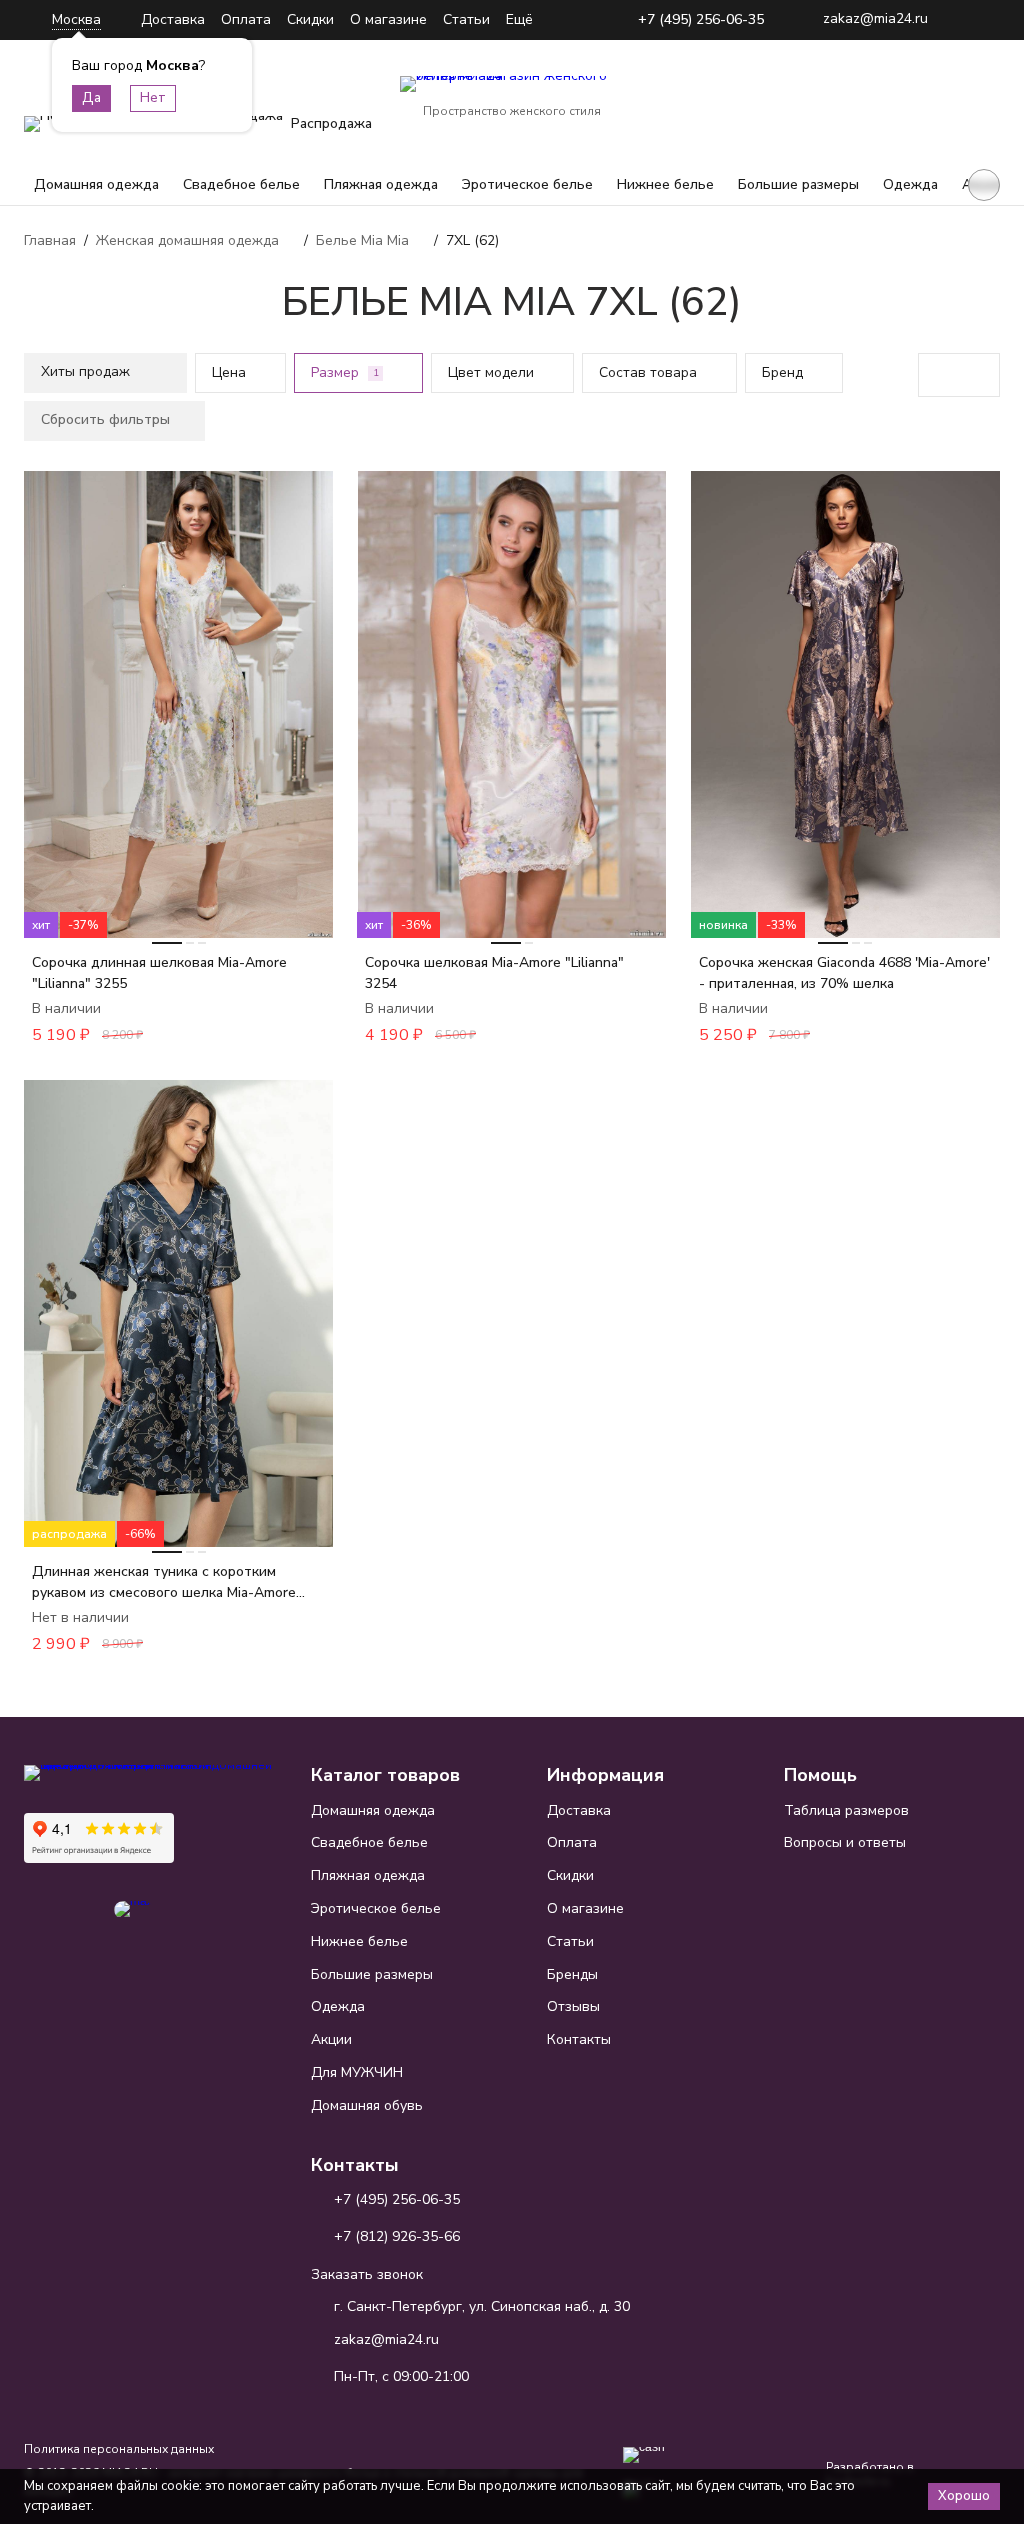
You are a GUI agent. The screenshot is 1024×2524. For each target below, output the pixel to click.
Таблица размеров (846, 1810)
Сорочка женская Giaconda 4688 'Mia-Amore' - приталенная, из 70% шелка (844, 973)
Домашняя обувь (367, 2105)
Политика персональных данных (119, 2449)
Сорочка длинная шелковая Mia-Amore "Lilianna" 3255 (159, 973)
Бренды (572, 1974)
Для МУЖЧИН (357, 2072)
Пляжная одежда (381, 184)
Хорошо (964, 2496)
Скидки (310, 19)
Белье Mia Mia (362, 240)
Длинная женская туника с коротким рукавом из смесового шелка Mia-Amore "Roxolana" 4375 (164, 1582)
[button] (984, 185)
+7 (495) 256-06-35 (701, 20)
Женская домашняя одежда (187, 240)
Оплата (246, 19)
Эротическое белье (527, 184)
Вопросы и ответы (845, 1842)
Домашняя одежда (96, 184)
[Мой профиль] (860, 98)
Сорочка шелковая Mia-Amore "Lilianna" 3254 (494, 973)
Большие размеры (798, 184)
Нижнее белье (665, 184)
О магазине (388, 19)
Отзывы (573, 2006)
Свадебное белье (241, 184)
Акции (331, 2039)
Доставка (173, 19)
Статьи (466, 19)
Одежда (910, 184)
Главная (50, 240)
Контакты (579, 2039)
